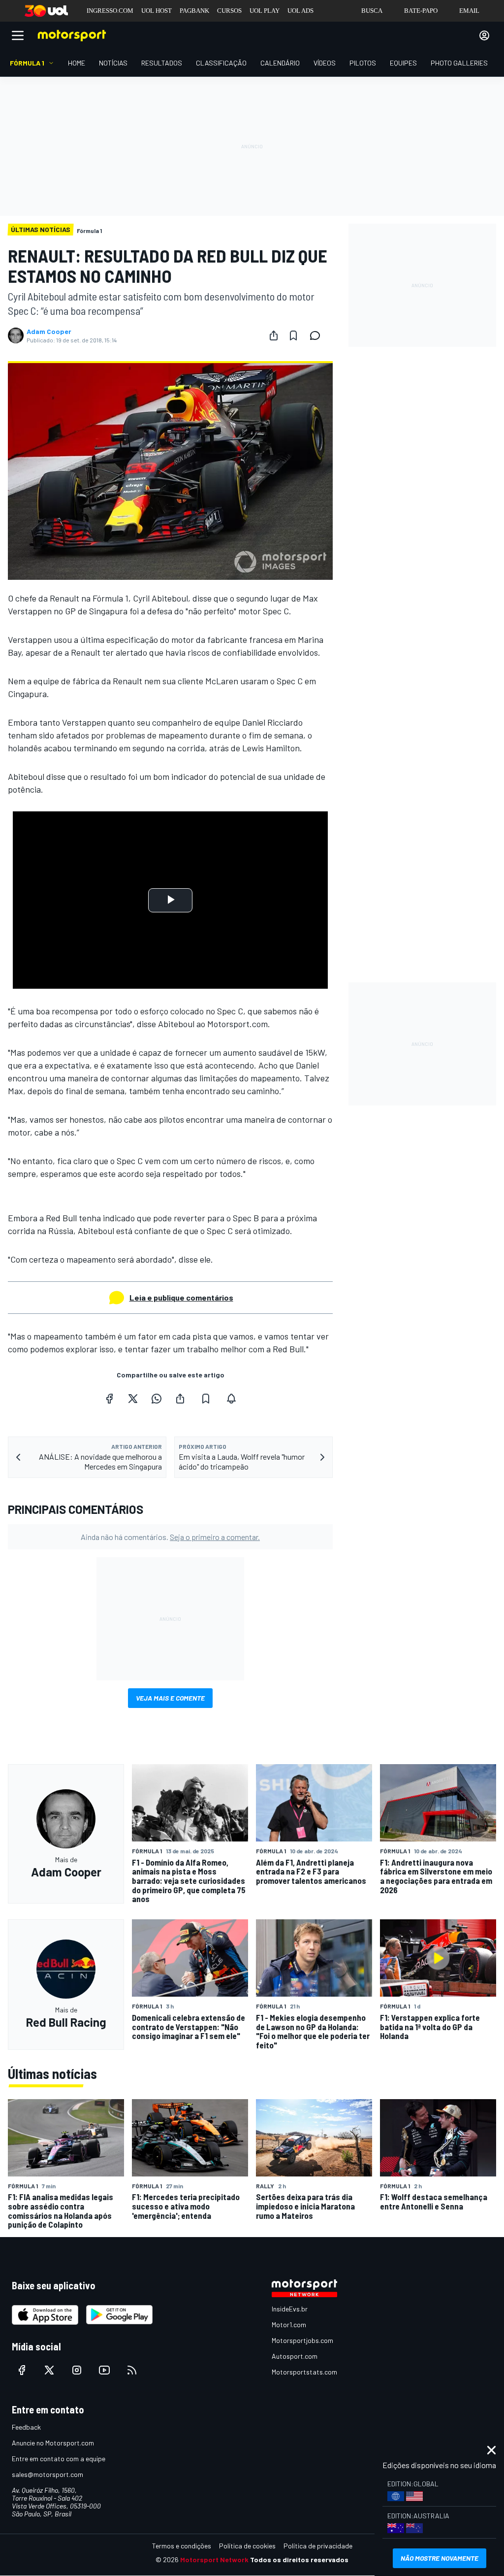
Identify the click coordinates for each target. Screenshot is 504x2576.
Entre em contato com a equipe (59, 2459)
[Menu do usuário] (484, 35)
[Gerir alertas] (231, 1399)
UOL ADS (300, 11)
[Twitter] (133, 1399)
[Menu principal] (18, 35)
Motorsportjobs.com (302, 2340)
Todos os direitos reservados (299, 2559)
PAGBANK (194, 11)
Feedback (26, 2427)
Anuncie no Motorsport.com (53, 2443)
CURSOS (229, 11)
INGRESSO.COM (110, 11)
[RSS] (132, 2370)
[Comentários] (318, 335)
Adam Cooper (49, 332)
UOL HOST (157, 11)
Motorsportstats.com (304, 2372)
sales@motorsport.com (47, 2474)
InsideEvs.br (290, 2309)
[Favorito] (293, 335)
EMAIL (469, 11)
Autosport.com (295, 2356)
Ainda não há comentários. (170, 1537)
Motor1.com (289, 2325)
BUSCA (372, 11)
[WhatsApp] (157, 1399)
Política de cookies (247, 2546)
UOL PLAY (265, 11)
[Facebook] (109, 1399)
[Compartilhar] (274, 335)
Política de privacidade (318, 2546)
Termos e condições (182, 2546)
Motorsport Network (214, 2559)
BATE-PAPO (421, 11)
